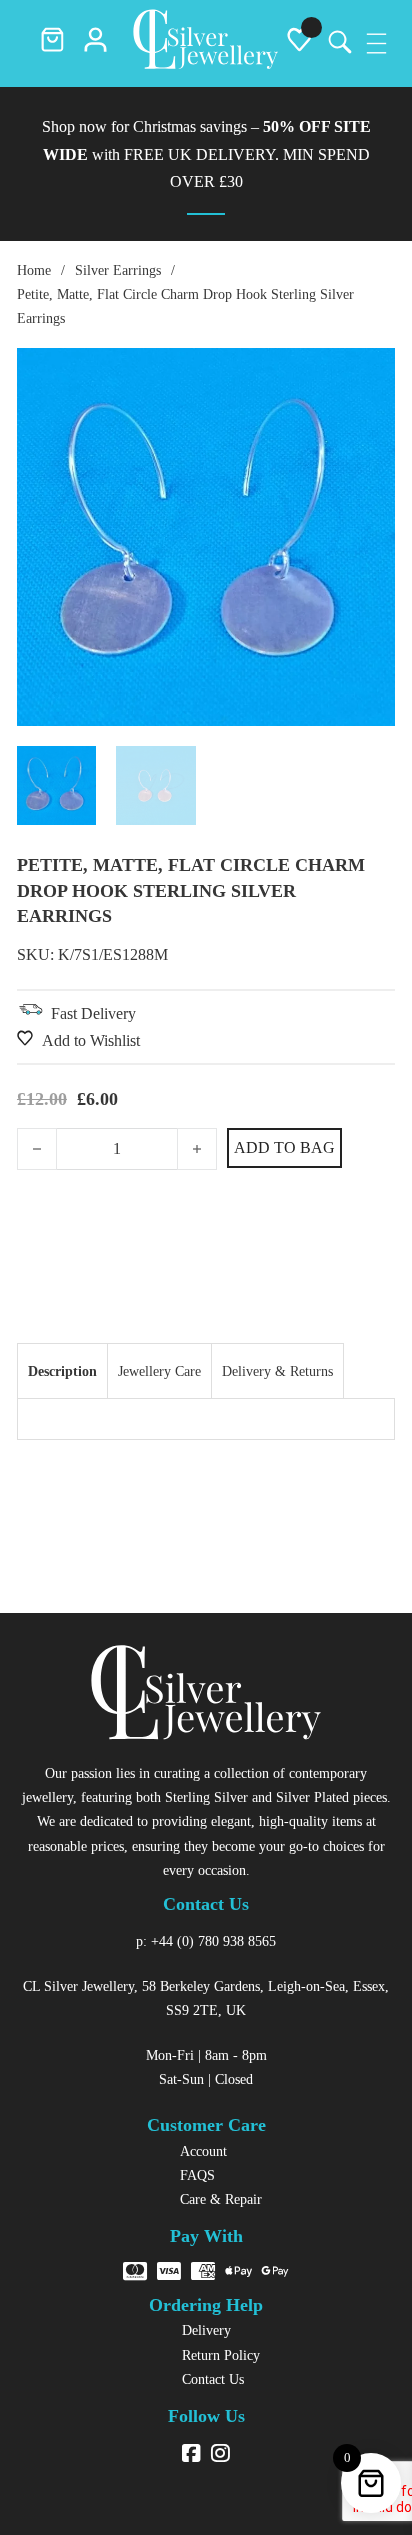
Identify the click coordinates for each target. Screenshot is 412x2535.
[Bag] (52, 44)
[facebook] (191, 2455)
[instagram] (220, 2455)
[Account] (95, 44)
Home (34, 270)
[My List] (299, 44)
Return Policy (221, 2355)
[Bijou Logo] (205, 43)
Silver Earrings (118, 270)
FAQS (197, 2175)
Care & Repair (221, 2199)
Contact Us (213, 2379)
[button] (368, 375)
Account (203, 2151)
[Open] (376, 43)
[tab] (62, 1370)
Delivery (206, 2330)
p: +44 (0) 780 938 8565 (206, 1941)
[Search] (338, 43)
